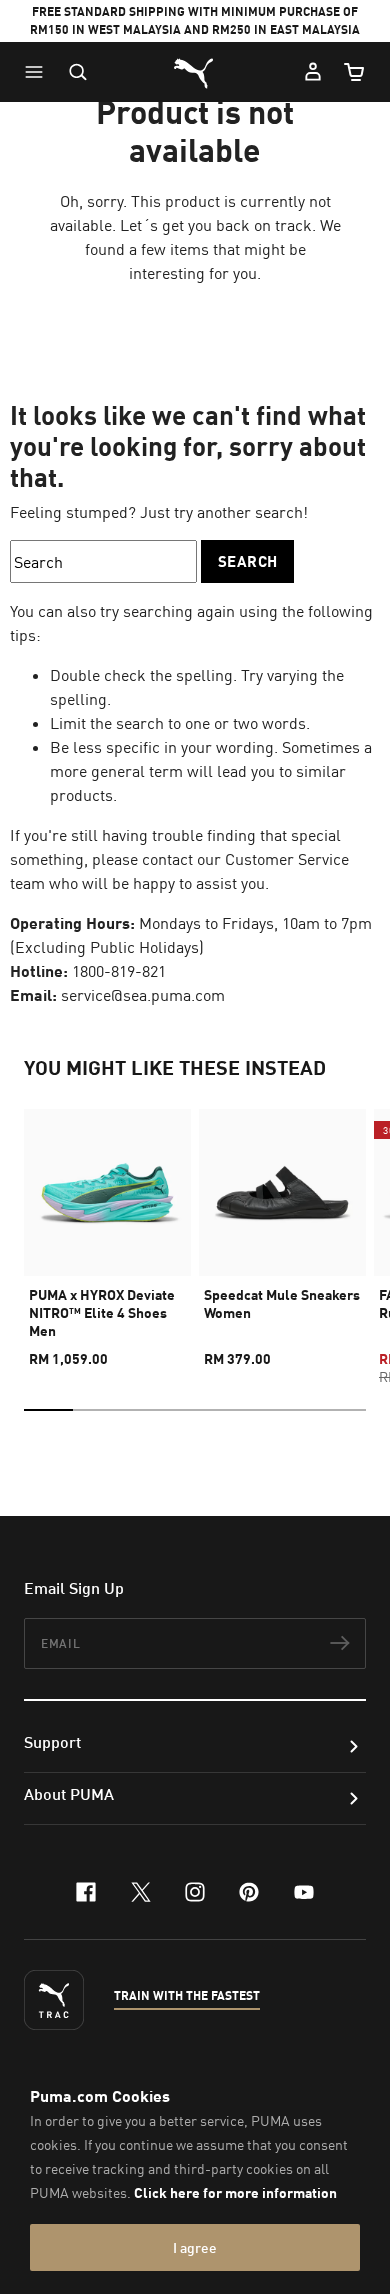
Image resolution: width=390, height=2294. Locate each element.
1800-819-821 (119, 971)
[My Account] (313, 72)
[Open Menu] (39, 72)
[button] (39, 72)
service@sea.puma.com (143, 995)
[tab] (48, 1410)
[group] (107, 1229)
